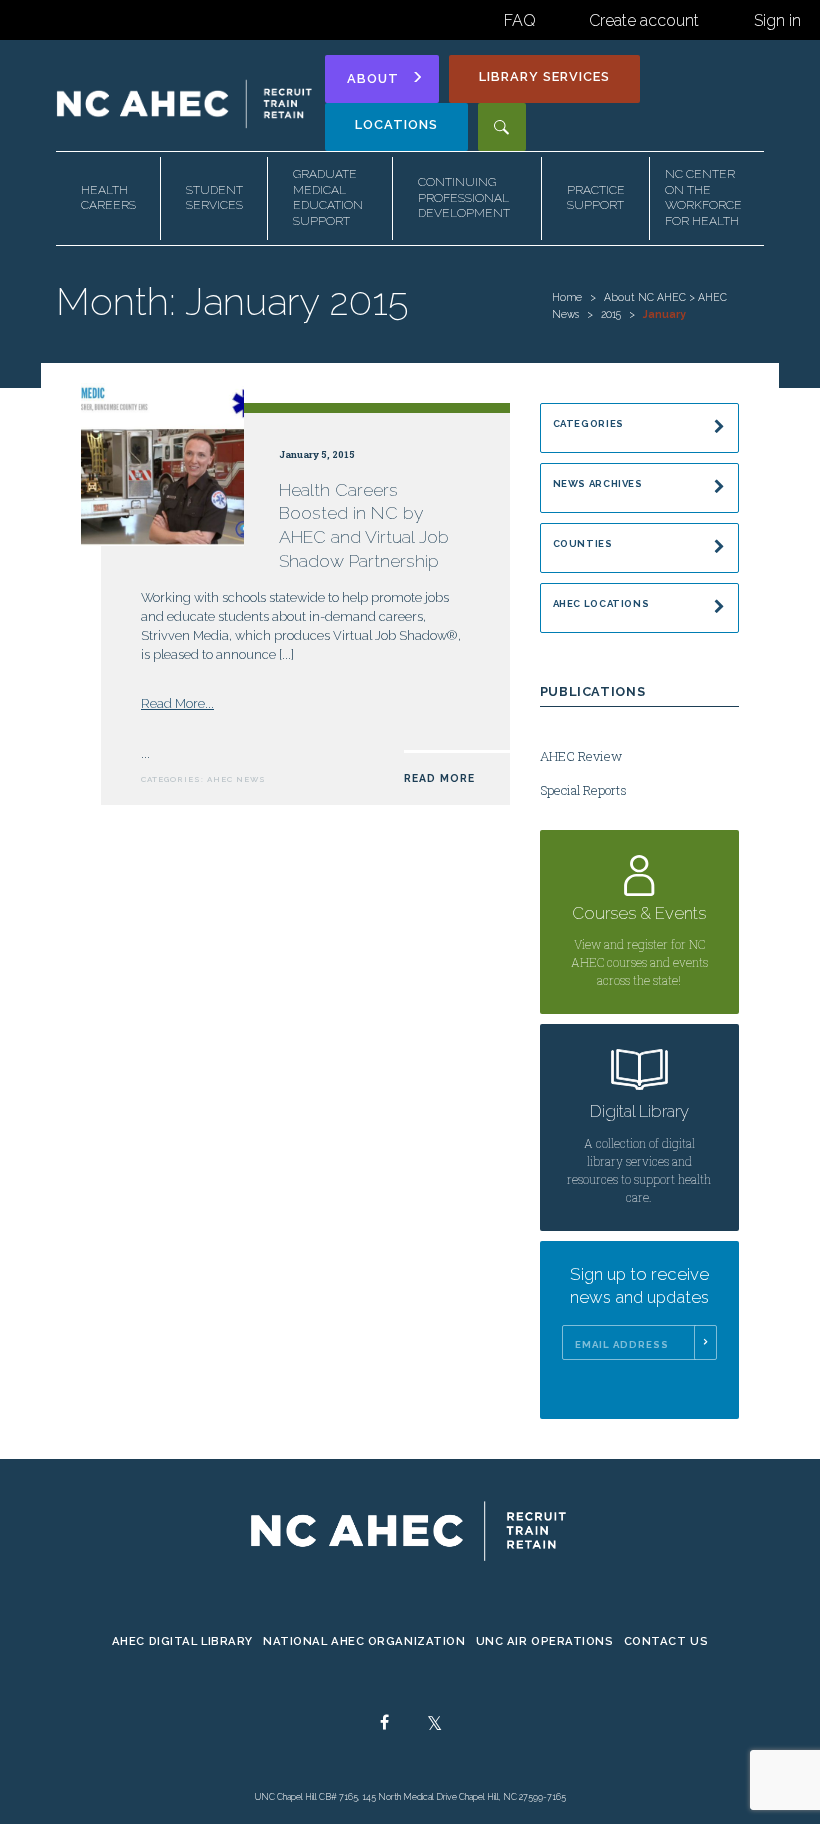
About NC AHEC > (651, 297)
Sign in (777, 20)
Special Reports (583, 790)
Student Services (214, 198)
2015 (611, 314)
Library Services (544, 76)
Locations (396, 124)
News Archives (598, 483)
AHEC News (236, 779)
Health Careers (108, 198)
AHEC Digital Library (182, 1641)
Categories (588, 423)
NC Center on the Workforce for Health (703, 197)
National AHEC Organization (364, 1641)
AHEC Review (581, 756)
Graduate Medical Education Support (328, 197)
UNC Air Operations (545, 1641)
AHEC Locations (601, 603)
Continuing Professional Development (464, 197)
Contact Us (666, 1641)
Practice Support (596, 198)
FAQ (520, 20)
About (373, 78)
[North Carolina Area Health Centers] (185, 103)
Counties (583, 543)
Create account (644, 20)
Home (567, 297)
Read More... (177, 703)
